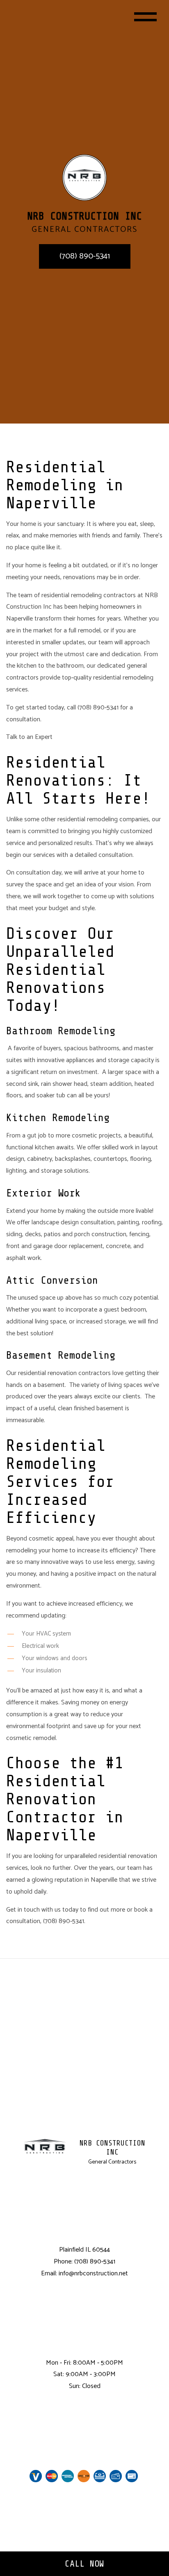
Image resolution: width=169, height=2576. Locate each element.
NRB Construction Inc (112, 2148)
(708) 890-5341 (85, 256)
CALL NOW (84, 2564)
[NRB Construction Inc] (84, 178)
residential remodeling (88, 819)
